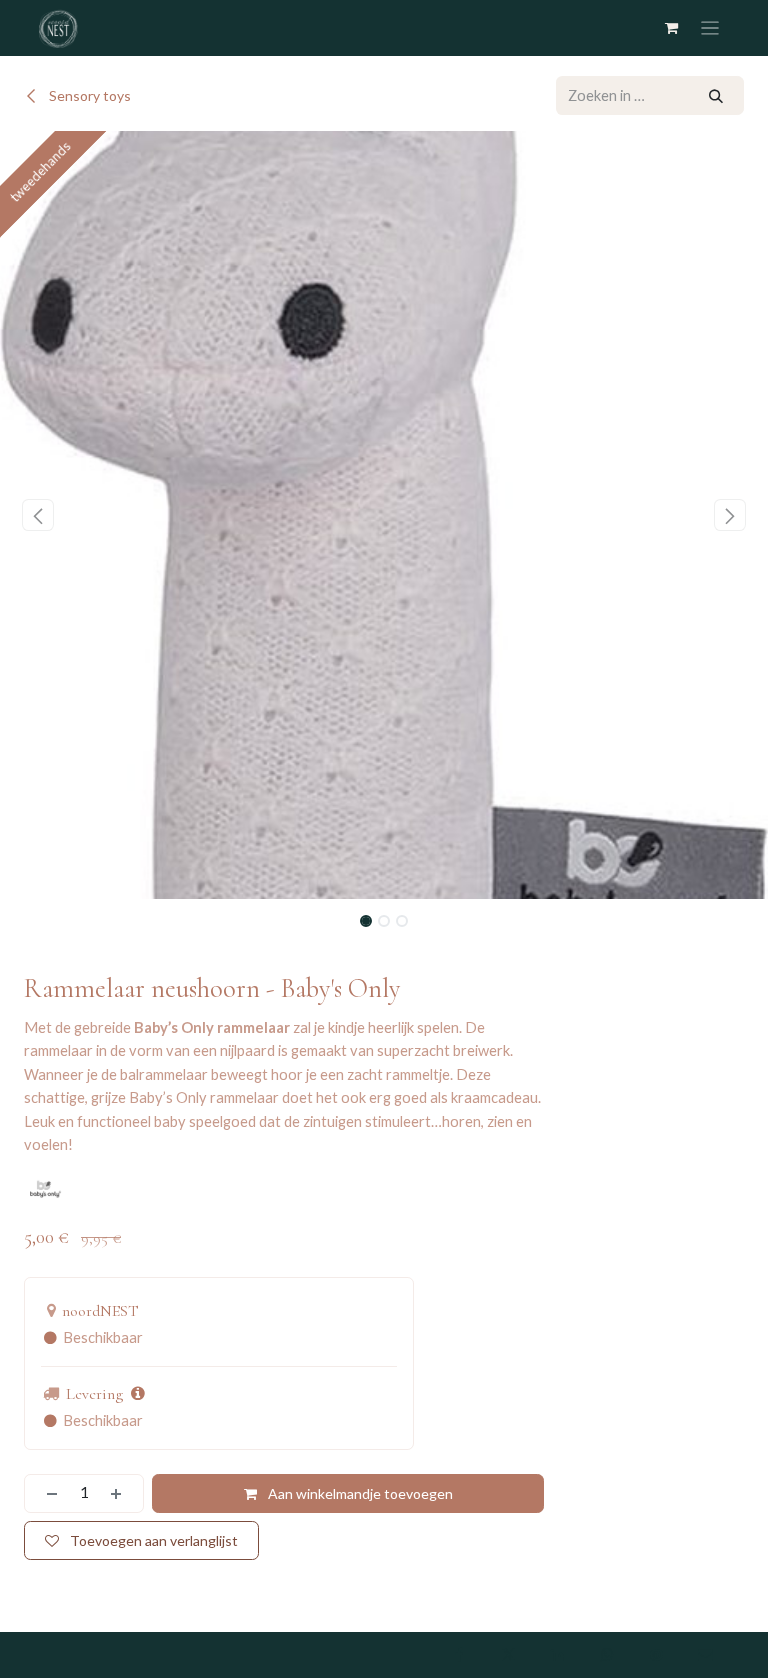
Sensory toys (88, 95)
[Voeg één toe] (122, 1493)
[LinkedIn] (558, 1655)
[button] (38, 515)
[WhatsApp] (607, 1655)
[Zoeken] (716, 95)
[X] (508, 1655)
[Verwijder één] (46, 1493)
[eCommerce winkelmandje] (672, 27)
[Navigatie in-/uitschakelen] (710, 28)
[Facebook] (459, 1655)
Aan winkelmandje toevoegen (359, 1493)
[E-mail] (706, 1655)
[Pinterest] (656, 1655)
